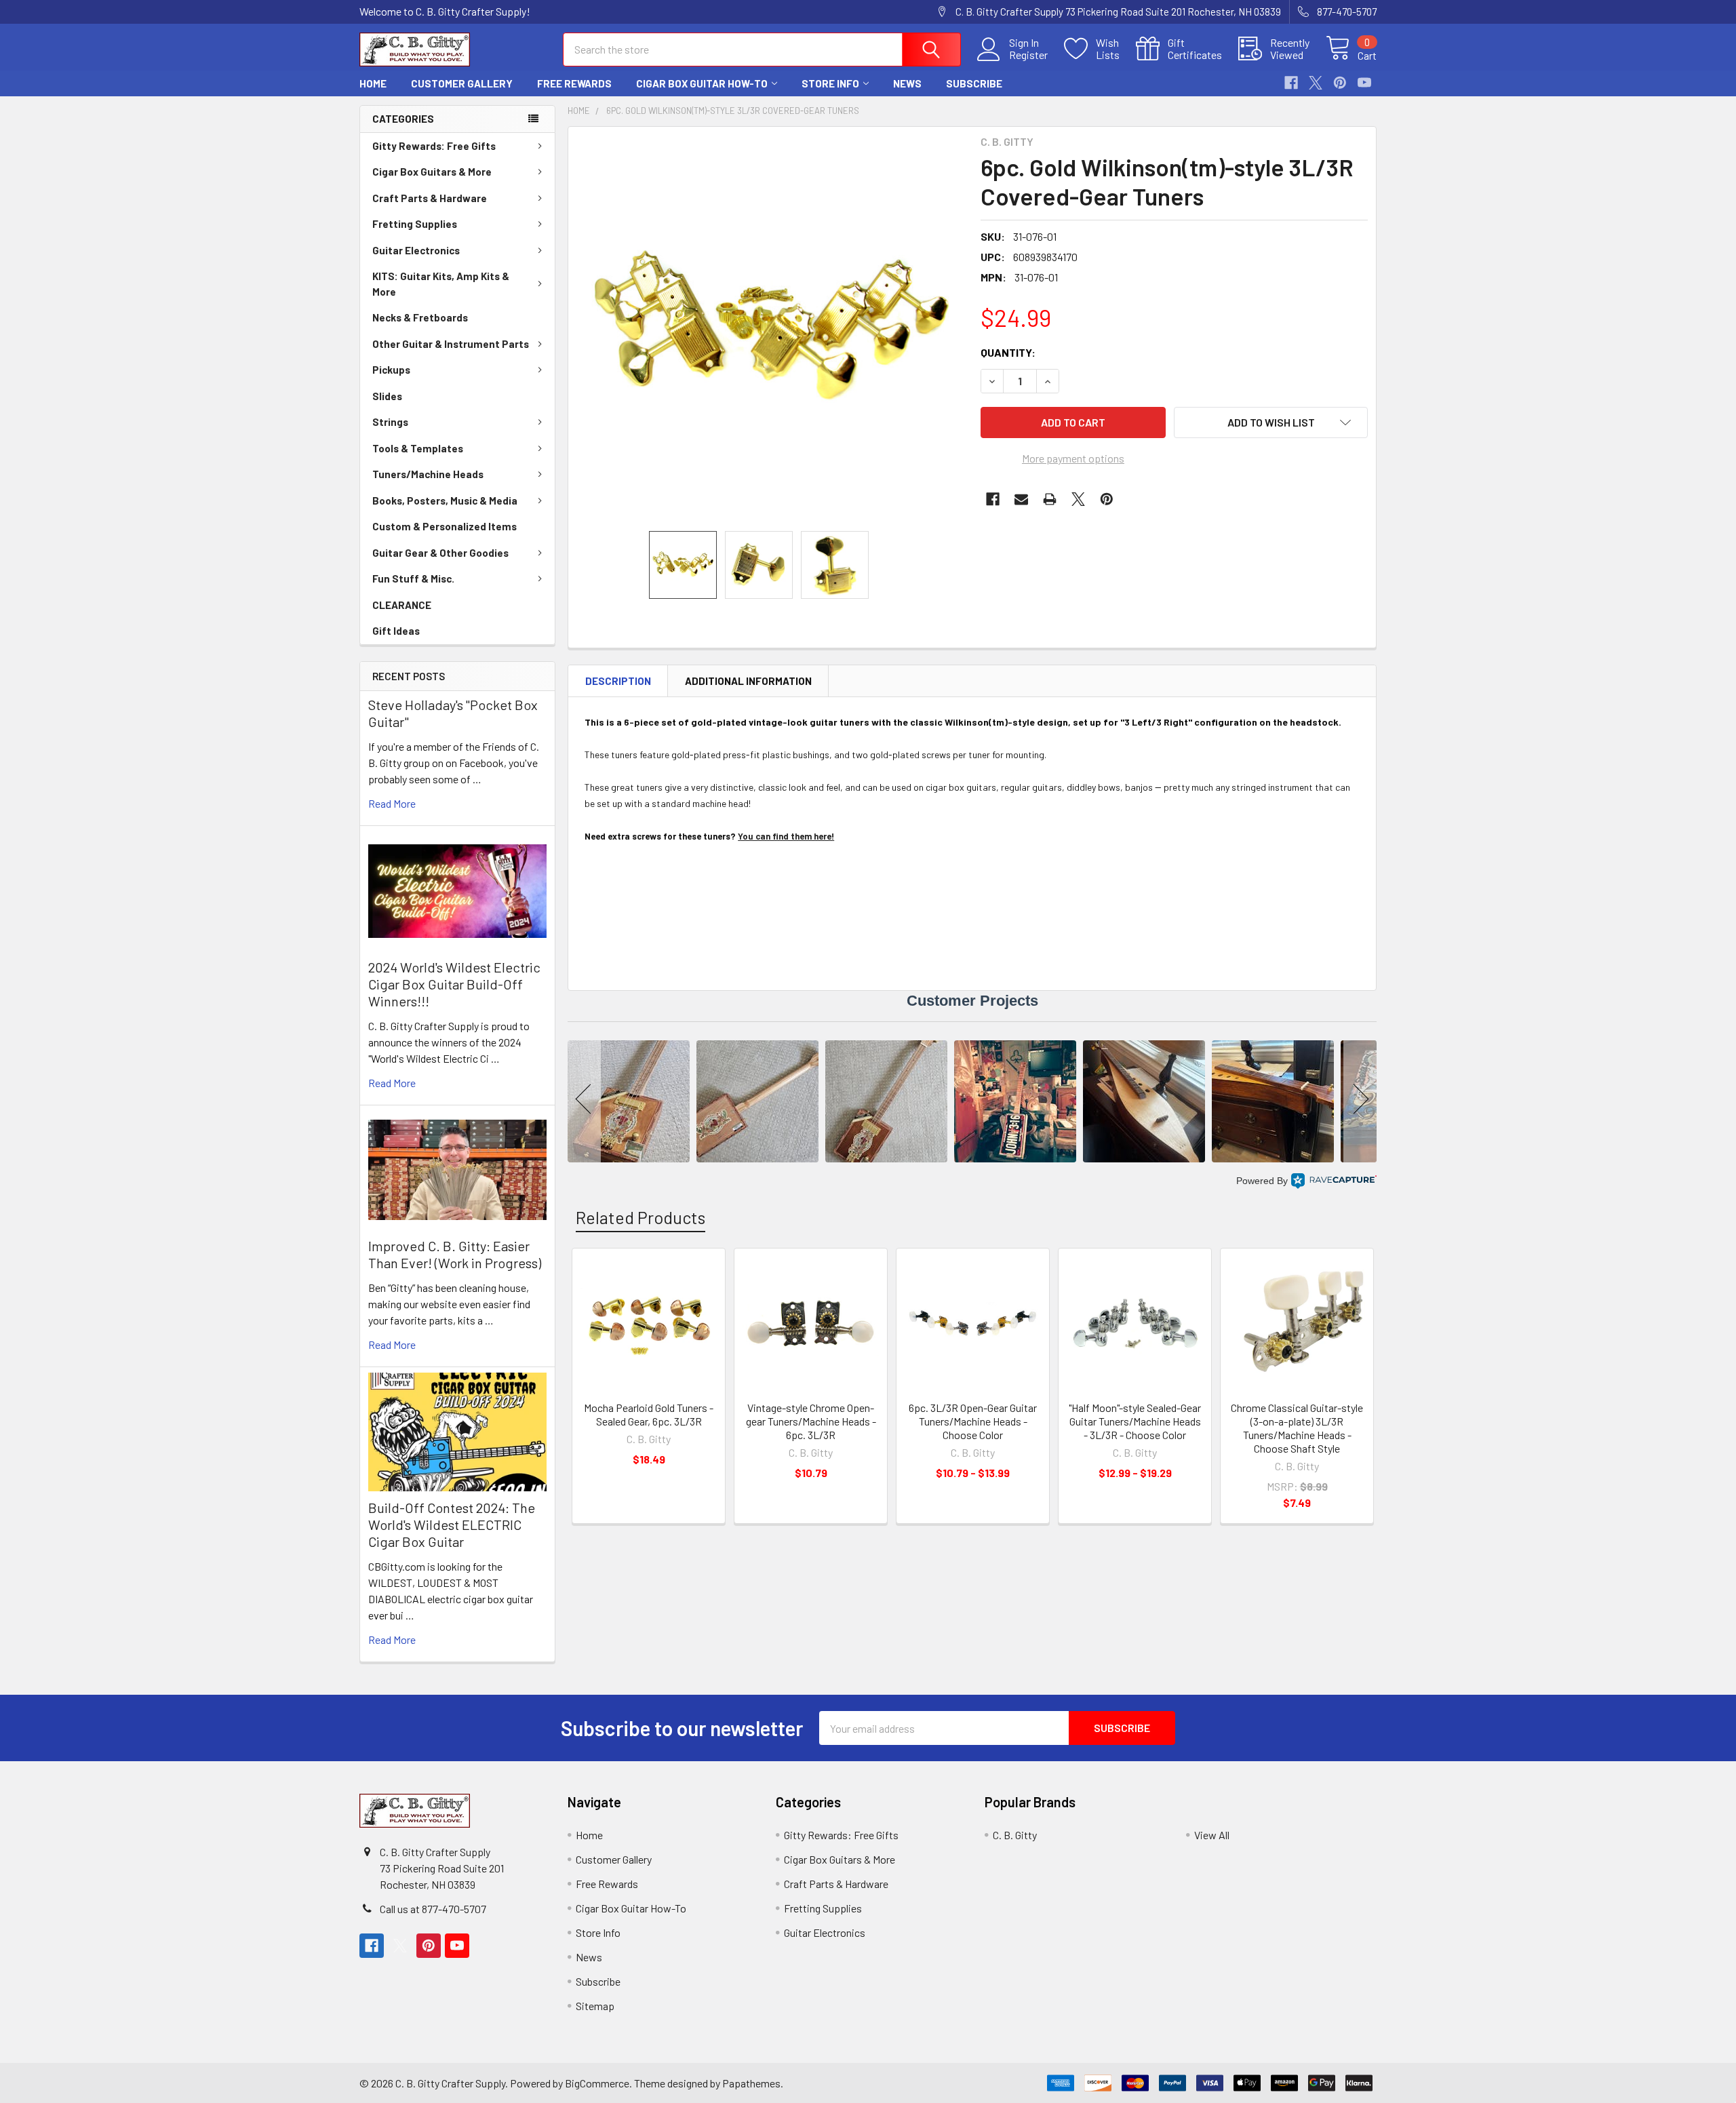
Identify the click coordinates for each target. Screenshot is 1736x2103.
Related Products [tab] (640, 1217)
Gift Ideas (396, 631)
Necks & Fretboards (420, 317)
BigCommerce (597, 2083)
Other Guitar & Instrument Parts (451, 344)
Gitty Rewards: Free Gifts (434, 146)
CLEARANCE (402, 605)
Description (618, 681)
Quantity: (1008, 352)
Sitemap (595, 2006)
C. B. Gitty (1015, 1835)
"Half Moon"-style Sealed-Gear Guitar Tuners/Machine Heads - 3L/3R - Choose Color (1135, 1421)
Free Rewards (574, 83)
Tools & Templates (418, 448)
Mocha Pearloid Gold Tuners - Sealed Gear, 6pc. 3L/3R (649, 1414)
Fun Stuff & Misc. (413, 578)
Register (1028, 55)
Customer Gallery (462, 83)
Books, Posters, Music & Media (445, 500)
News (907, 83)
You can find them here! (786, 836)
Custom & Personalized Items (445, 526)
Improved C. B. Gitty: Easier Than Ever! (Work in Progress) (455, 1254)
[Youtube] (1364, 83)
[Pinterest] (1340, 83)
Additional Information (748, 681)
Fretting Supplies (415, 224)
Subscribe (974, 83)
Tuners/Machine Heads (428, 474)
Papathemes (751, 2083)
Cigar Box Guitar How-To (702, 83)
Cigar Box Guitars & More (432, 172)
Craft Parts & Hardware (430, 198)
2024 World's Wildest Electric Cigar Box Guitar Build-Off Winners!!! (454, 984)
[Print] (1050, 499)
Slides (387, 396)
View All (1212, 1835)
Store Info (830, 83)
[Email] (1021, 499)
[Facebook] (1291, 83)
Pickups (391, 370)
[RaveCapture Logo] (1334, 1181)
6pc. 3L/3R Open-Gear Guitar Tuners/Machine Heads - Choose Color (973, 1421)
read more (392, 803)
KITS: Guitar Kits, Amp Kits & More (441, 284)
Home (373, 83)
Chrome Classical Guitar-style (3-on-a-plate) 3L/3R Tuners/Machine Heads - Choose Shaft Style (1297, 1428)
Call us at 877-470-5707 (433, 1909)
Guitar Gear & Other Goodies (440, 553)
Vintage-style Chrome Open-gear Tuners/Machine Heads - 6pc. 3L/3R (811, 1421)
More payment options (1073, 458)
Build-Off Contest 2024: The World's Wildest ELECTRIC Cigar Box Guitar (452, 1525)
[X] (1316, 83)
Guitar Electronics (416, 250)
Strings (390, 422)
